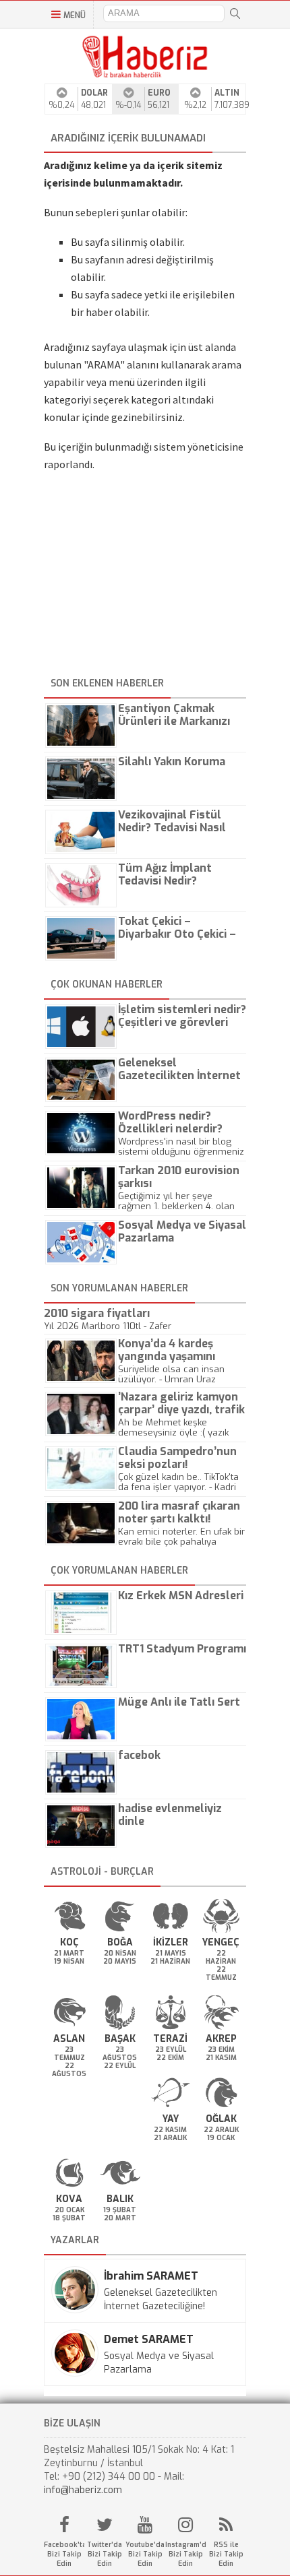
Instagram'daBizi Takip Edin (185, 2554)
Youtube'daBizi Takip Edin (145, 2554)
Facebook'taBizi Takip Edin (64, 2554)
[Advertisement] (145, 579)
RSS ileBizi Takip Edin (226, 2554)
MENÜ (75, 15)
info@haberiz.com (83, 2490)
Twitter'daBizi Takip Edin (105, 2554)
